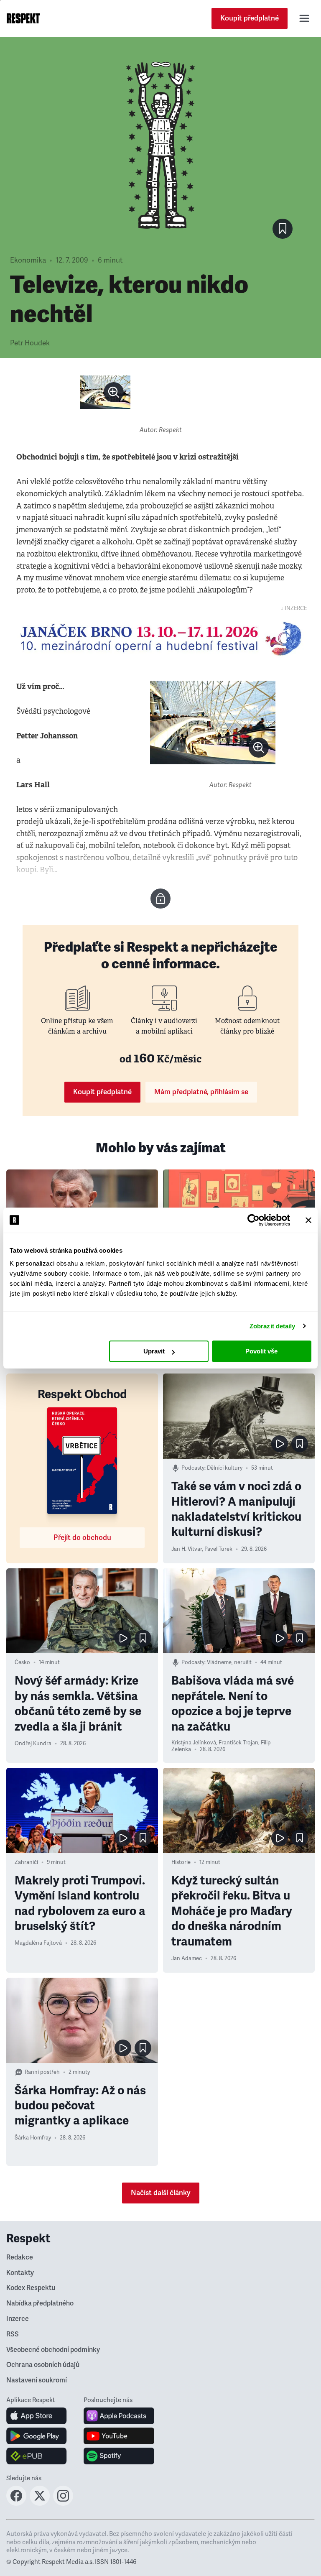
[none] (114, 392)
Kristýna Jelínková (194, 1743)
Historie (181, 1862)
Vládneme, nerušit (229, 1662)
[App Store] (37, 2416)
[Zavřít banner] (308, 1220)
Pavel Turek (218, 1549)
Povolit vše (261, 1351)
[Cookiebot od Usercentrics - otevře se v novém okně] (253, 1220)
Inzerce (18, 2319)
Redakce (20, 2257)
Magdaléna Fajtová (38, 1943)
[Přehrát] (280, 1444)
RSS (13, 2334)
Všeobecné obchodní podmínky (53, 2350)
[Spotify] (119, 2456)
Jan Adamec (187, 1958)
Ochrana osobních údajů (43, 2365)
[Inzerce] (160, 638)
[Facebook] (16, 2503)
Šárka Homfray (33, 2138)
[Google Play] (37, 2436)
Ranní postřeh (42, 2072)
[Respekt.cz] (23, 18)
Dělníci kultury (225, 1468)
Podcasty (193, 1468)
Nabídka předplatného (40, 2303)
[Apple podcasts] (119, 2416)
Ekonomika (28, 260)
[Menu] (304, 18)
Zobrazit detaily (273, 1326)
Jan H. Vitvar (187, 1549)
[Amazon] (37, 2456)
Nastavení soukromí (37, 2380)
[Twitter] (40, 2503)
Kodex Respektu (31, 2288)
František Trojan (238, 1743)
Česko (22, 1662)
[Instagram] (63, 2503)
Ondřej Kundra (33, 1744)
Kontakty (20, 2273)
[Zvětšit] (105, 392)
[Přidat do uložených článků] (300, 1444)
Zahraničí (26, 1862)
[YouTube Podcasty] (119, 2436)
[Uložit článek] (283, 229)
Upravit (154, 1351)
